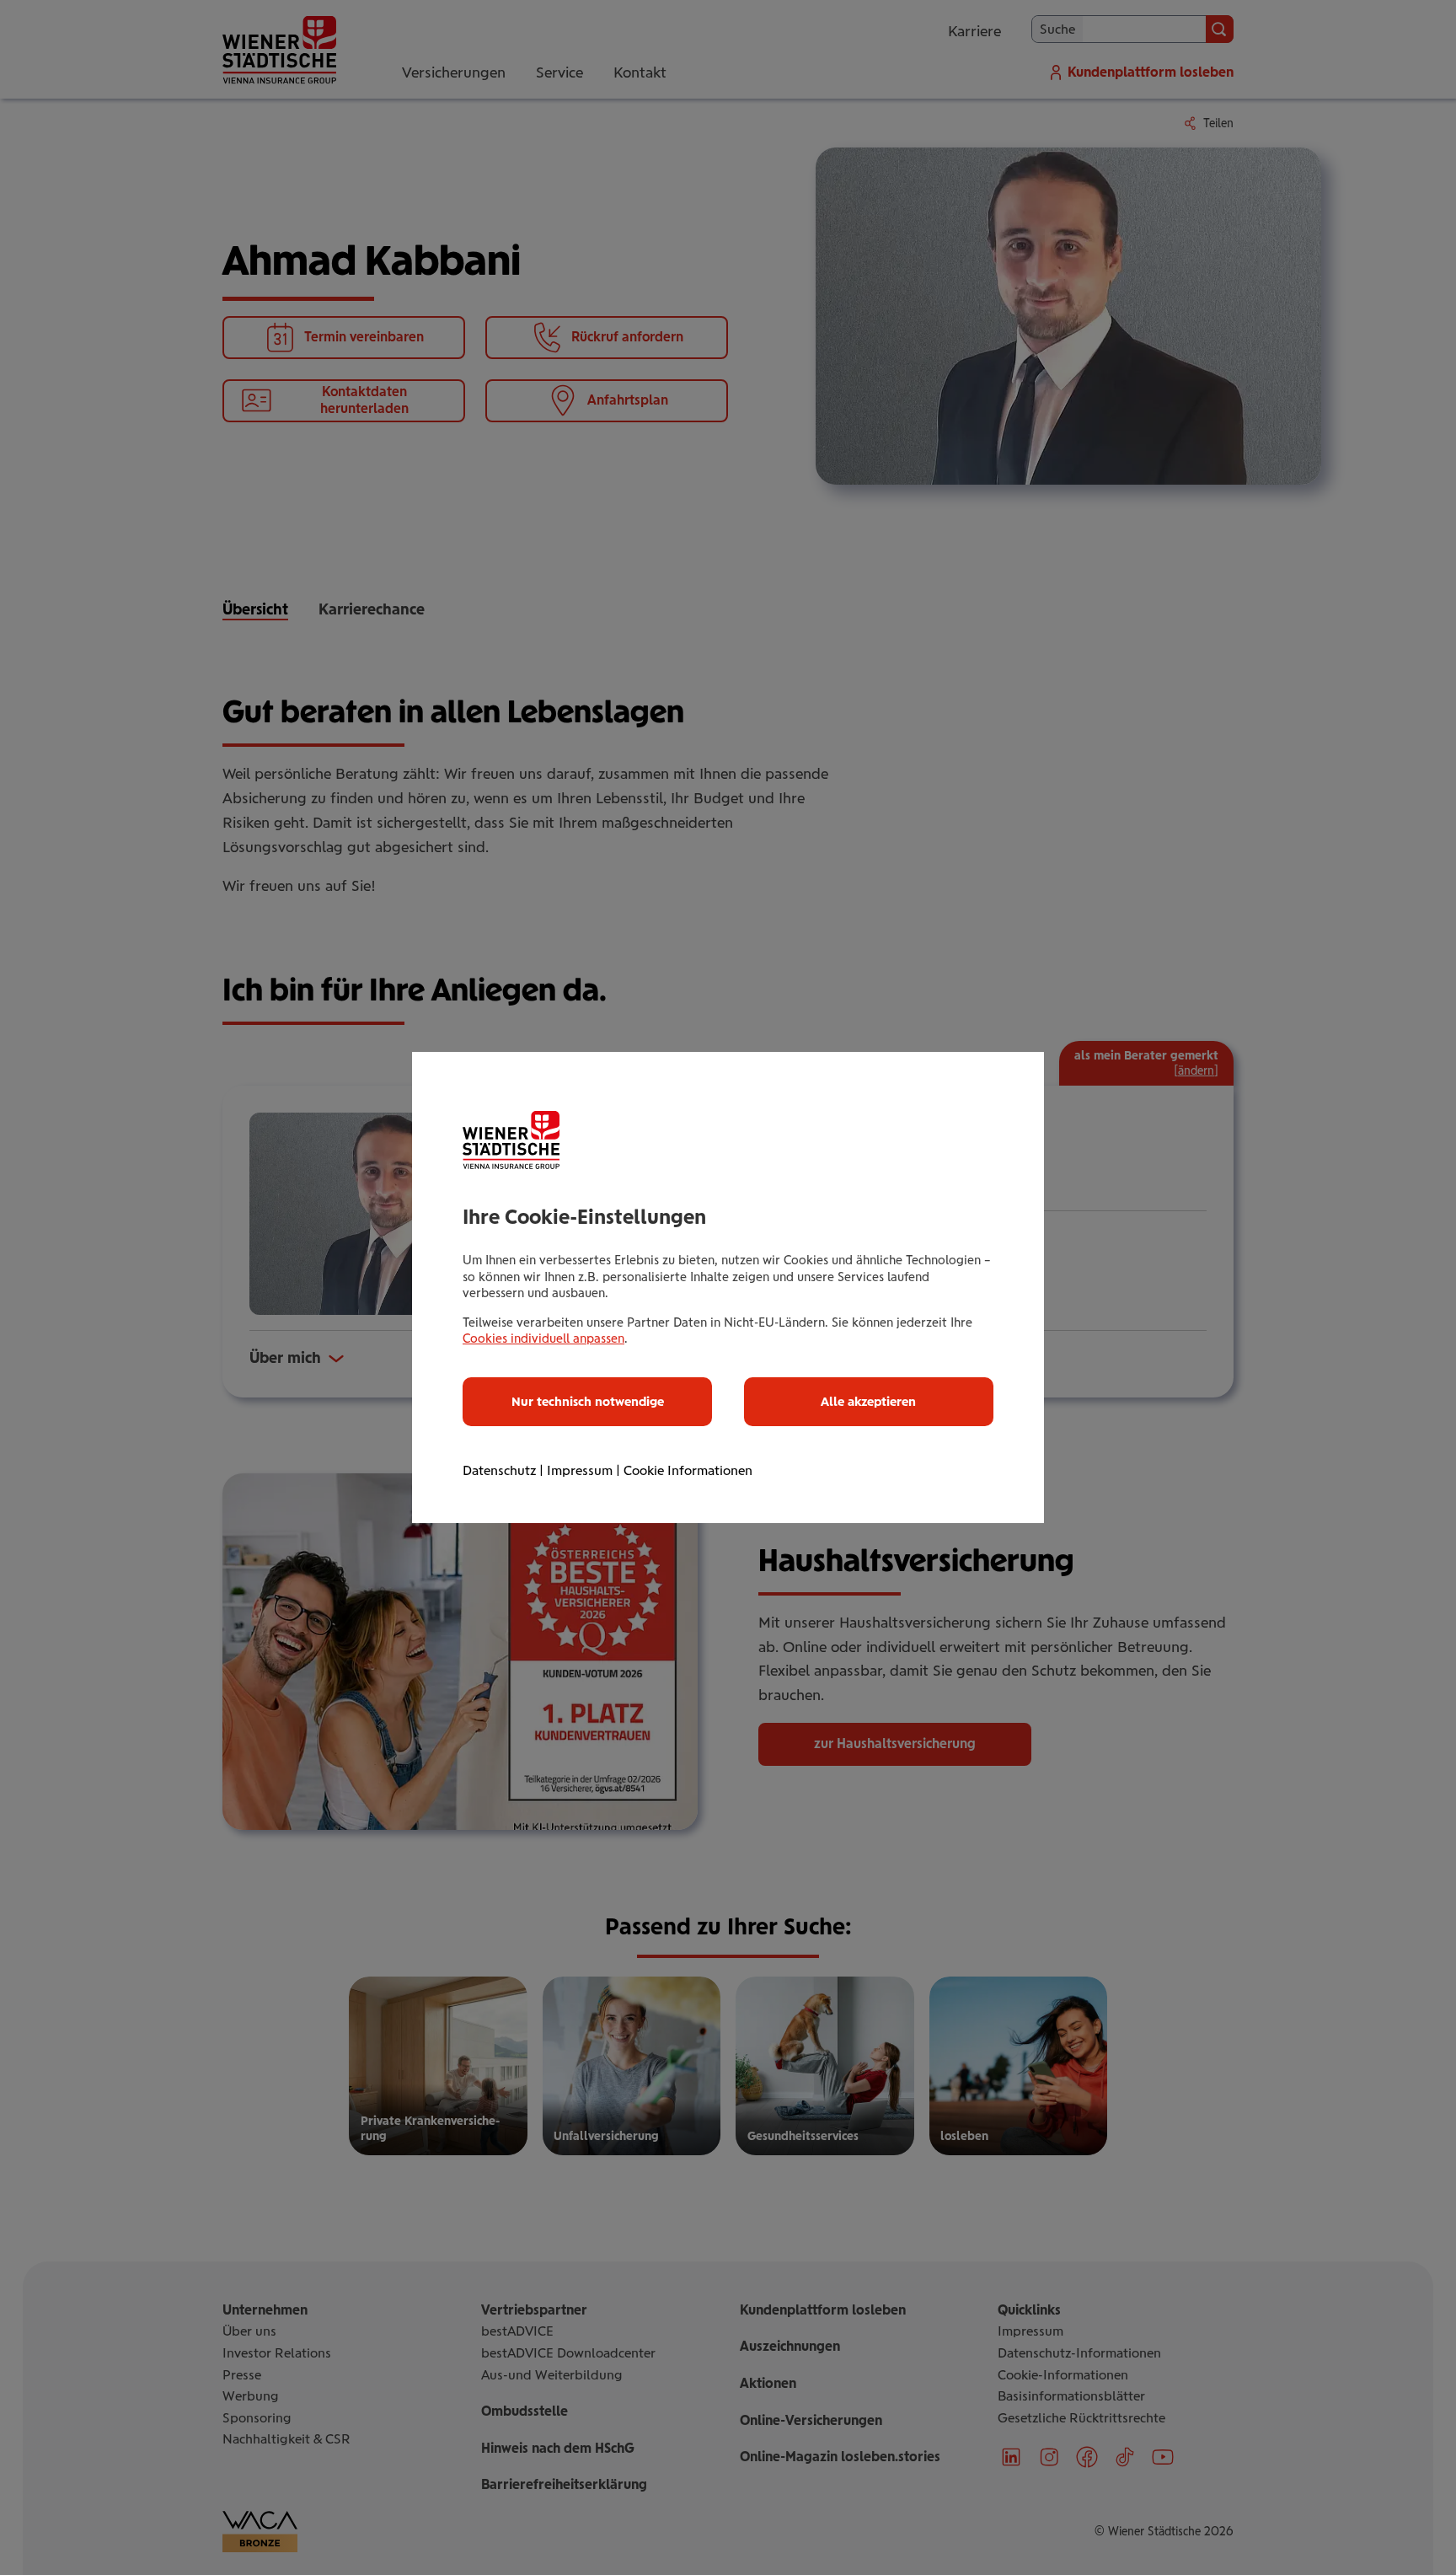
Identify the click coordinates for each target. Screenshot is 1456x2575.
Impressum (580, 1470)
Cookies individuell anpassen (543, 1338)
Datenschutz (499, 1470)
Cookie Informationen (688, 1470)
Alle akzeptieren (868, 1402)
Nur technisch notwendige (588, 1402)
